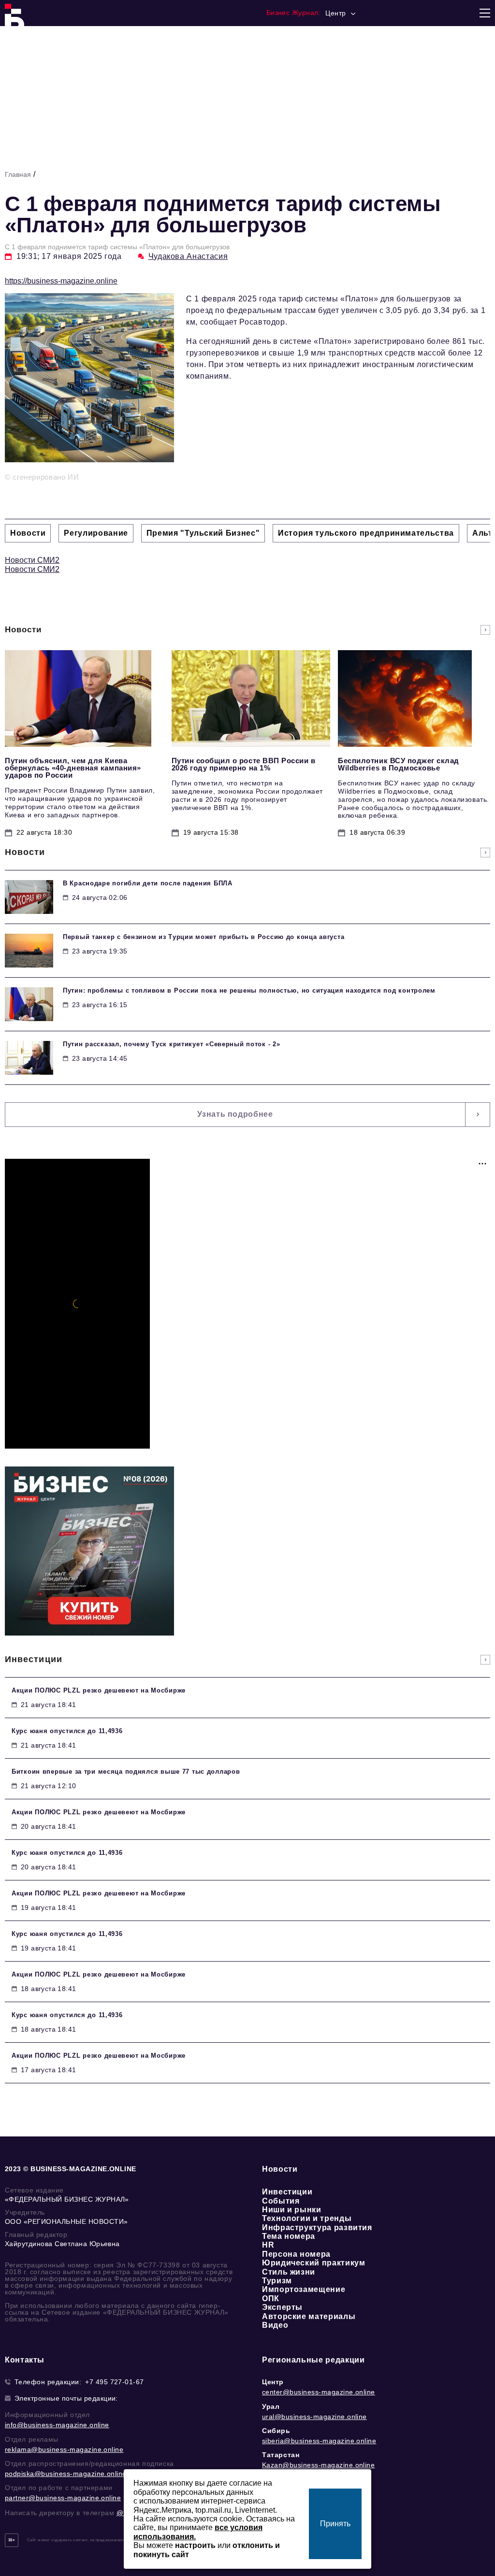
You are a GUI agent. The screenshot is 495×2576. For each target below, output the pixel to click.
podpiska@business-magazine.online (66, 2474)
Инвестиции (287, 2192)
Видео (275, 2325)
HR (268, 2245)
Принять (335, 2524)
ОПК (271, 2298)
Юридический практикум (313, 2263)
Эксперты (282, 2307)
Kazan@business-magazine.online (318, 2465)
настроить (195, 2545)
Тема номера (289, 2236)
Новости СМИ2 (32, 560)
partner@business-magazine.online (63, 2498)
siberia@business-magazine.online (319, 2441)
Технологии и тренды (307, 2218)
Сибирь (276, 2431)
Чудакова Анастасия (188, 256)
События (281, 2201)
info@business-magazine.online (57, 2425)
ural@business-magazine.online (314, 2417)
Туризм (277, 2281)
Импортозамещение (304, 2289)
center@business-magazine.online (319, 2392)
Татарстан (281, 2455)
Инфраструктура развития (317, 2227)
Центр (273, 2382)
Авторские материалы (309, 2316)
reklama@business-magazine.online (64, 2449)
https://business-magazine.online (61, 281)
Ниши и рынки (292, 2210)
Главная (18, 174)
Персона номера (296, 2254)
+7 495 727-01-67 (115, 2382)
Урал (271, 2406)
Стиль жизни (289, 2272)
